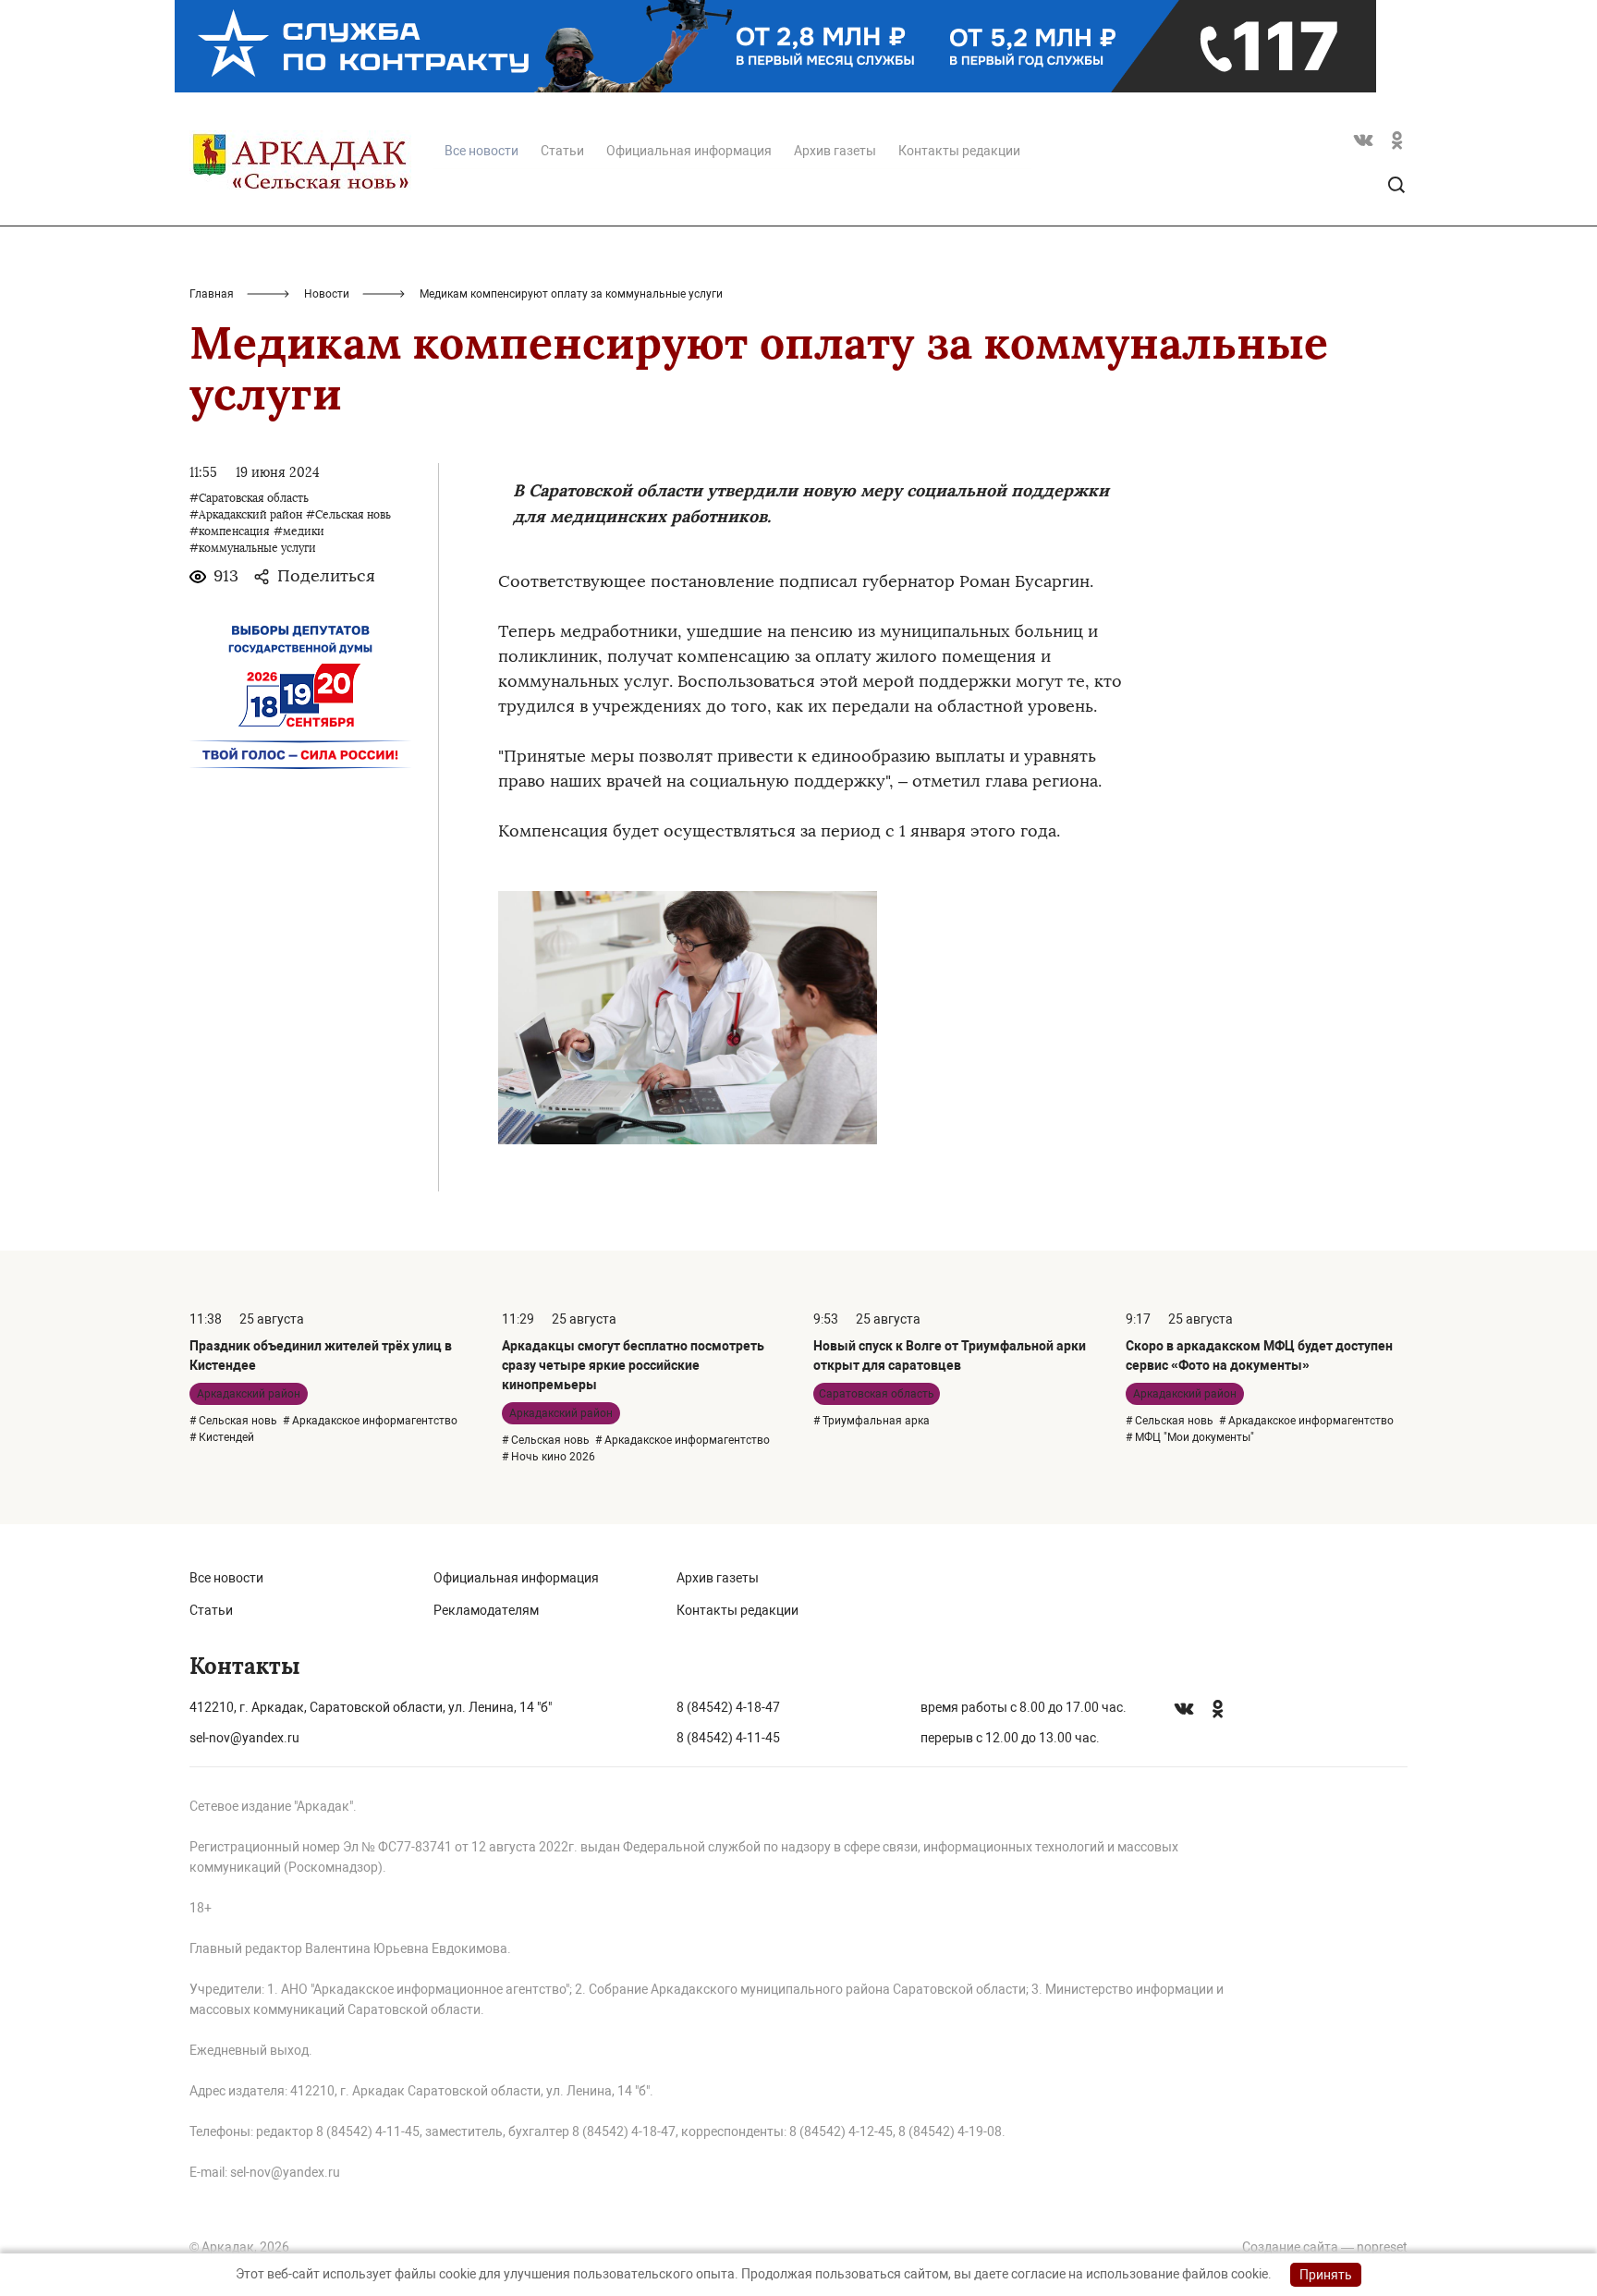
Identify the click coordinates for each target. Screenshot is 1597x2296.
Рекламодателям (486, 1610)
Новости (327, 294)
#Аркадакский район (246, 515)
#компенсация (230, 531)
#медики (299, 531)
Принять (1326, 2275)
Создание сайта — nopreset (1325, 2247)
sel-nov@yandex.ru (244, 1738)
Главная (212, 294)
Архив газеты (835, 151)
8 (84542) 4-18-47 (728, 1707)
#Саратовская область (249, 498)
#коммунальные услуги (253, 548)
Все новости (226, 1578)
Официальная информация (689, 151)
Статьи (562, 151)
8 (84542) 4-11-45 (728, 1738)
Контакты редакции (959, 151)
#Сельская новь (348, 515)
